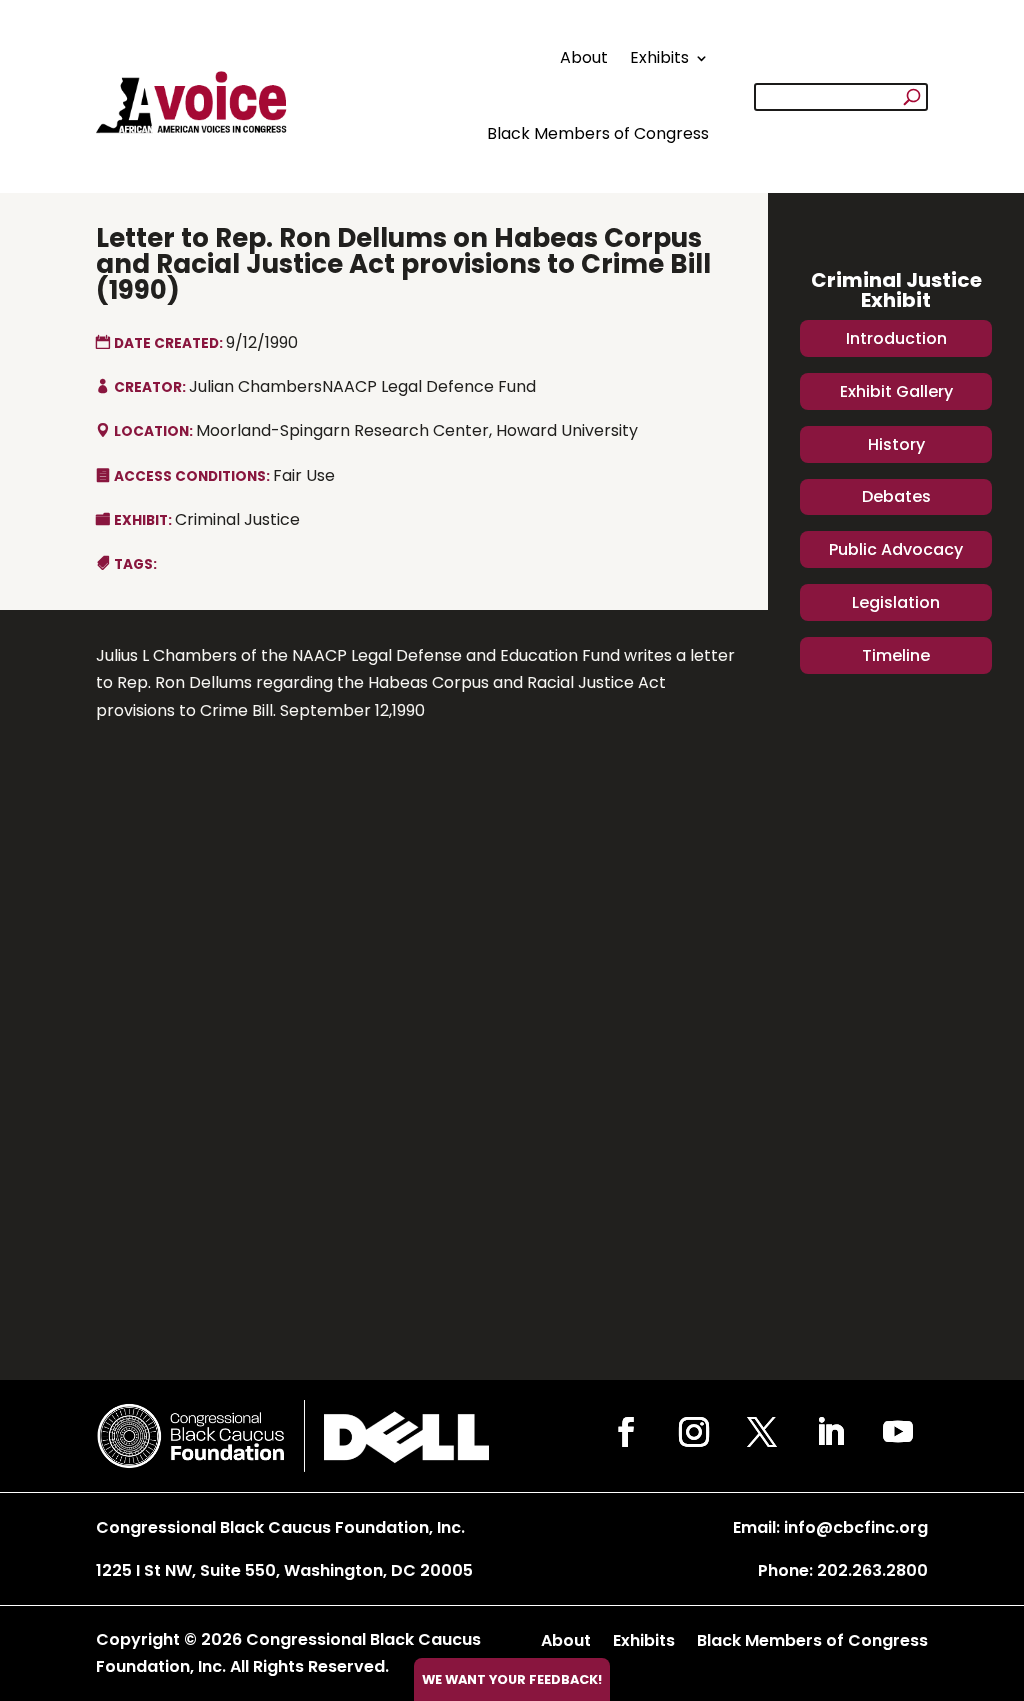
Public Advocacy (896, 549)
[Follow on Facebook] (626, 1432)
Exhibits (659, 57)
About (584, 57)
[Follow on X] (762, 1432)
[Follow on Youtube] (898, 1432)
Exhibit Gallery (896, 391)
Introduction (896, 338)
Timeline (896, 655)
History (896, 444)
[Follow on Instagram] (694, 1432)
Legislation (896, 602)
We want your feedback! (512, 1679)
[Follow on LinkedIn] (830, 1432)
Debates (896, 496)
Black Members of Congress (598, 133)
